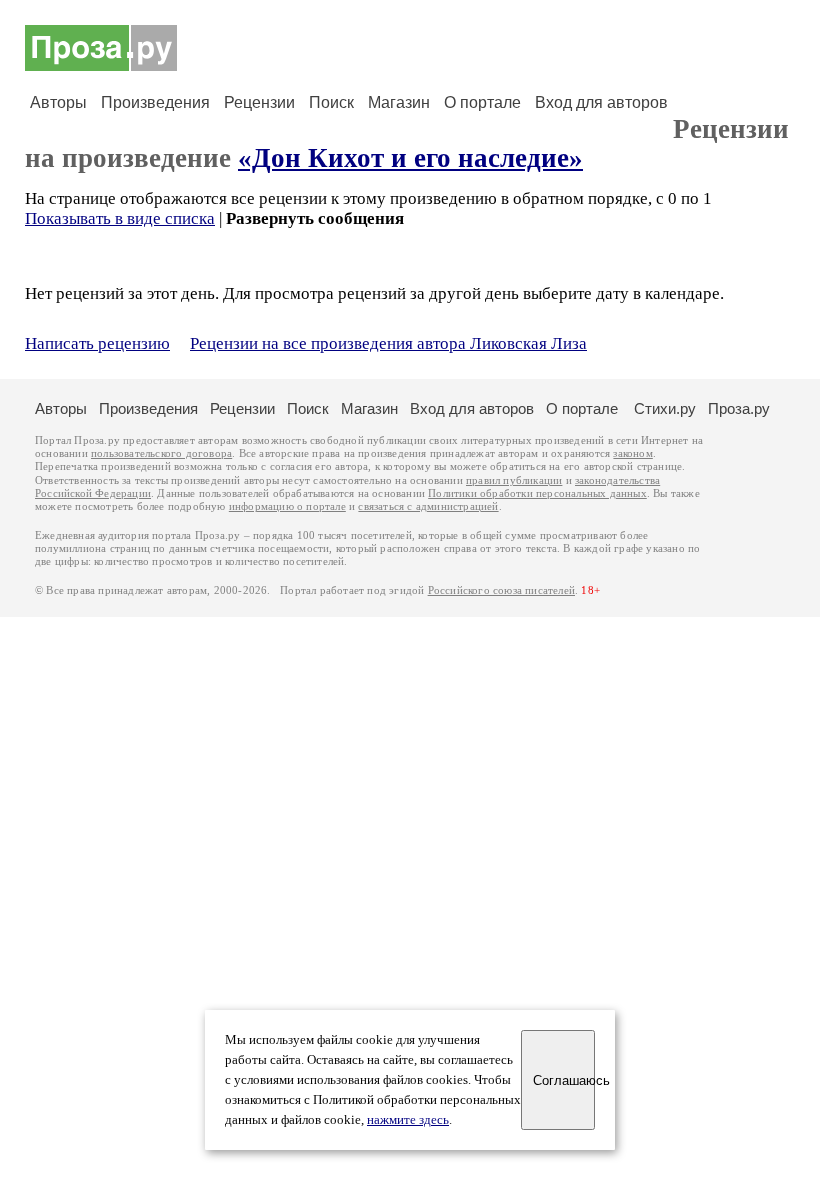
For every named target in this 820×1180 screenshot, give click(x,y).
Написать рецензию (97, 343)
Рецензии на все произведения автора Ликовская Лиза (388, 343)
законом (632, 453)
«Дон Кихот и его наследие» (410, 158)
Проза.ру (739, 408)
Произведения (155, 102)
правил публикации (514, 480)
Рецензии (259, 102)
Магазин (399, 102)
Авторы (58, 102)
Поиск (331, 102)
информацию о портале (287, 506)
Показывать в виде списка (120, 218)
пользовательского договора (161, 453)
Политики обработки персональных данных (537, 493)
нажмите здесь (408, 1120)
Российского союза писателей (501, 590)
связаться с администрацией (428, 506)
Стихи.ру (665, 408)
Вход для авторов (601, 102)
